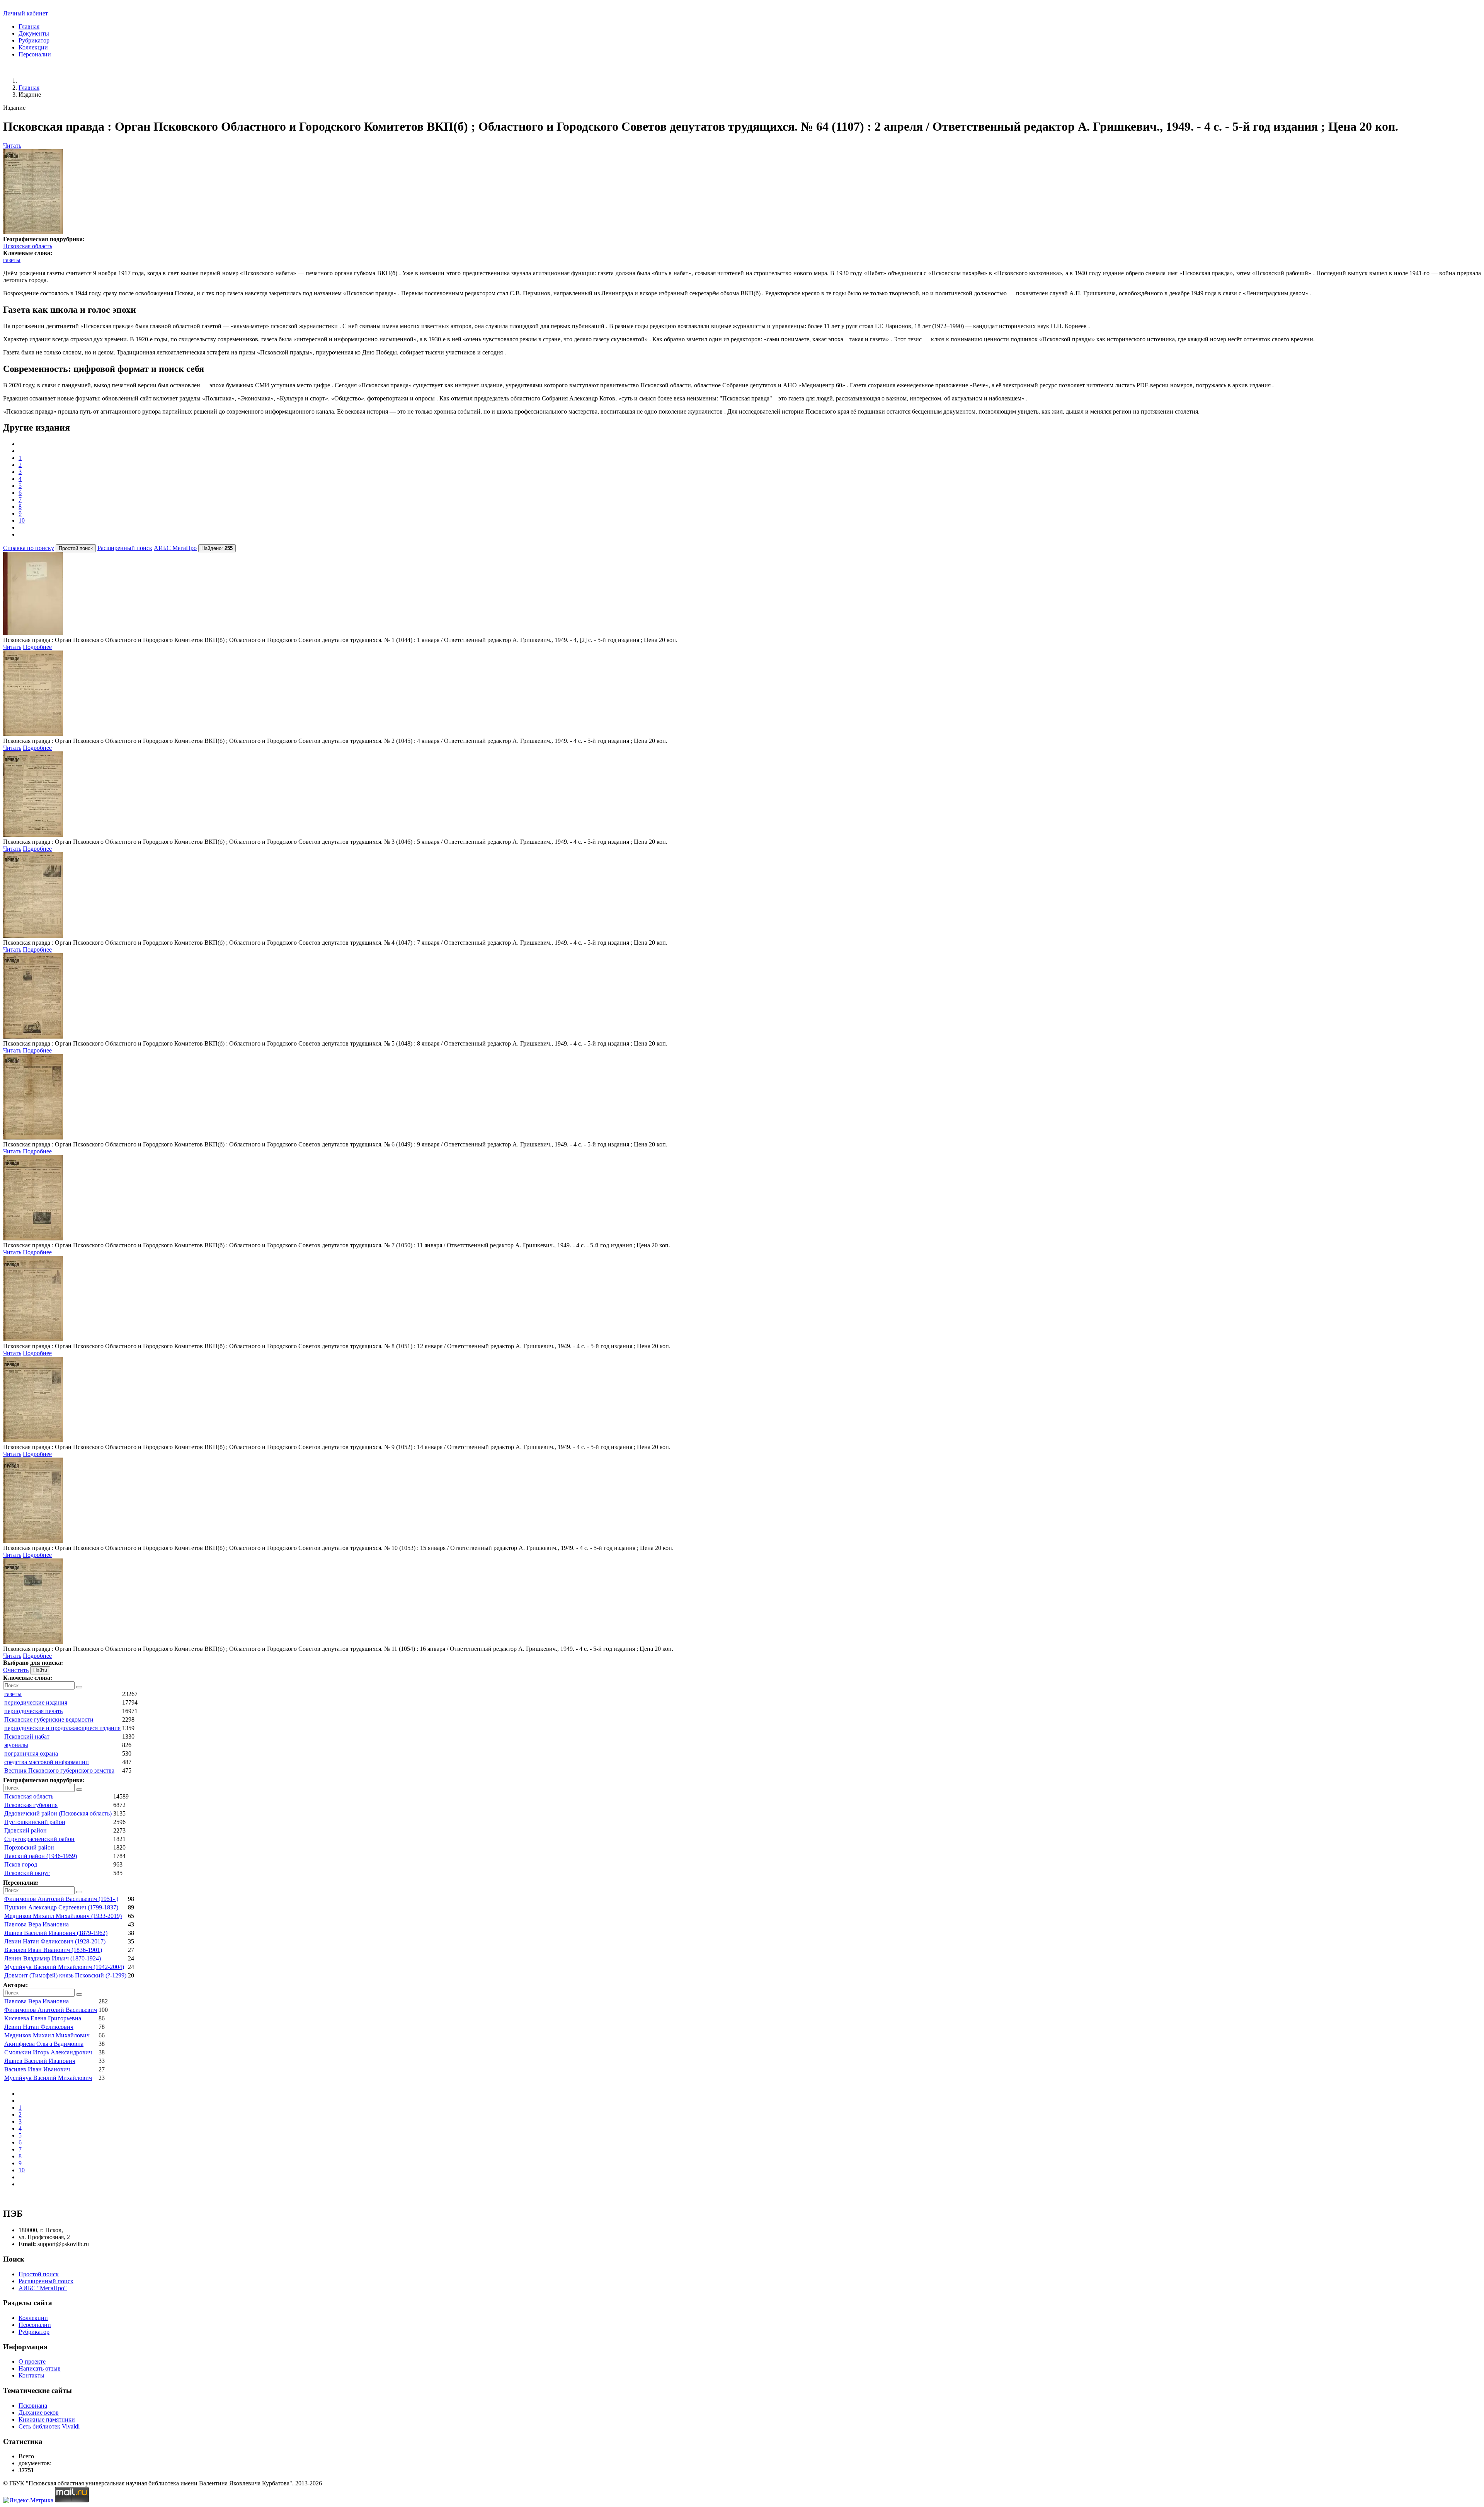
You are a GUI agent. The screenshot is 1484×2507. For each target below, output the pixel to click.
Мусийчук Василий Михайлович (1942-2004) (64, 1967)
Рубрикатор (34, 40)
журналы (16, 1745)
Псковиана (33, 2406)
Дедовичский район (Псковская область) (58, 1813)
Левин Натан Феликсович (39, 2027)
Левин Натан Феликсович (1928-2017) (55, 1941)
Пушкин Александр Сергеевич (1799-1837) (61, 1907)
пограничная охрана (31, 1753)
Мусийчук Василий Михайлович (48, 2078)
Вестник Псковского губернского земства (59, 1770)
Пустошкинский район (35, 1822)
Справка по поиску (29, 548)
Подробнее (37, 647)
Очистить (16, 1670)
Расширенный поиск (125, 548)
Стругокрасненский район (39, 1839)
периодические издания (36, 1702)
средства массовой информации (47, 1762)
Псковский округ (27, 1873)
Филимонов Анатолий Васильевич (51, 2010)
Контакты (31, 2375)
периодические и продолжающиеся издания (62, 1728)
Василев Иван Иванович (37, 2069)
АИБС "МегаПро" (43, 2288)
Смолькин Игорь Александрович (48, 2052)
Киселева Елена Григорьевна (43, 2018)
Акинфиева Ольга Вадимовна (44, 2044)
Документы (34, 33)
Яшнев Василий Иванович (40, 2061)
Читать (12, 146)
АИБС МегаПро (175, 548)
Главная (29, 26)
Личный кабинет (26, 13)
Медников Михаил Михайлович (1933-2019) (63, 1916)
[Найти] (79, 1687)
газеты (12, 260)
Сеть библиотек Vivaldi (49, 2426)
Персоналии (35, 54)
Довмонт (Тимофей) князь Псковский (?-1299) (65, 1975)
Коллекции (33, 47)
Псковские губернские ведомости (49, 1719)
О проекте (32, 2361)
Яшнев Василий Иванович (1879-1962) (56, 1933)
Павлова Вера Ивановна (37, 1924)
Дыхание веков (39, 2412)
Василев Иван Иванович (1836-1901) (53, 1950)
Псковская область (28, 246)
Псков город (21, 1864)
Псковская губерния (31, 1805)
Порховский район (29, 1847)
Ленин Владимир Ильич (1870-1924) (53, 1958)
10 (22, 520)
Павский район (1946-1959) (41, 1856)
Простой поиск (39, 2274)
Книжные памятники (47, 2419)
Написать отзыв (40, 2368)
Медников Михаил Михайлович (47, 2035)
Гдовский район (26, 1830)
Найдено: (217, 548)
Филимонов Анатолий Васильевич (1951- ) (61, 1899)
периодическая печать (33, 1711)
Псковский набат (27, 1736)
